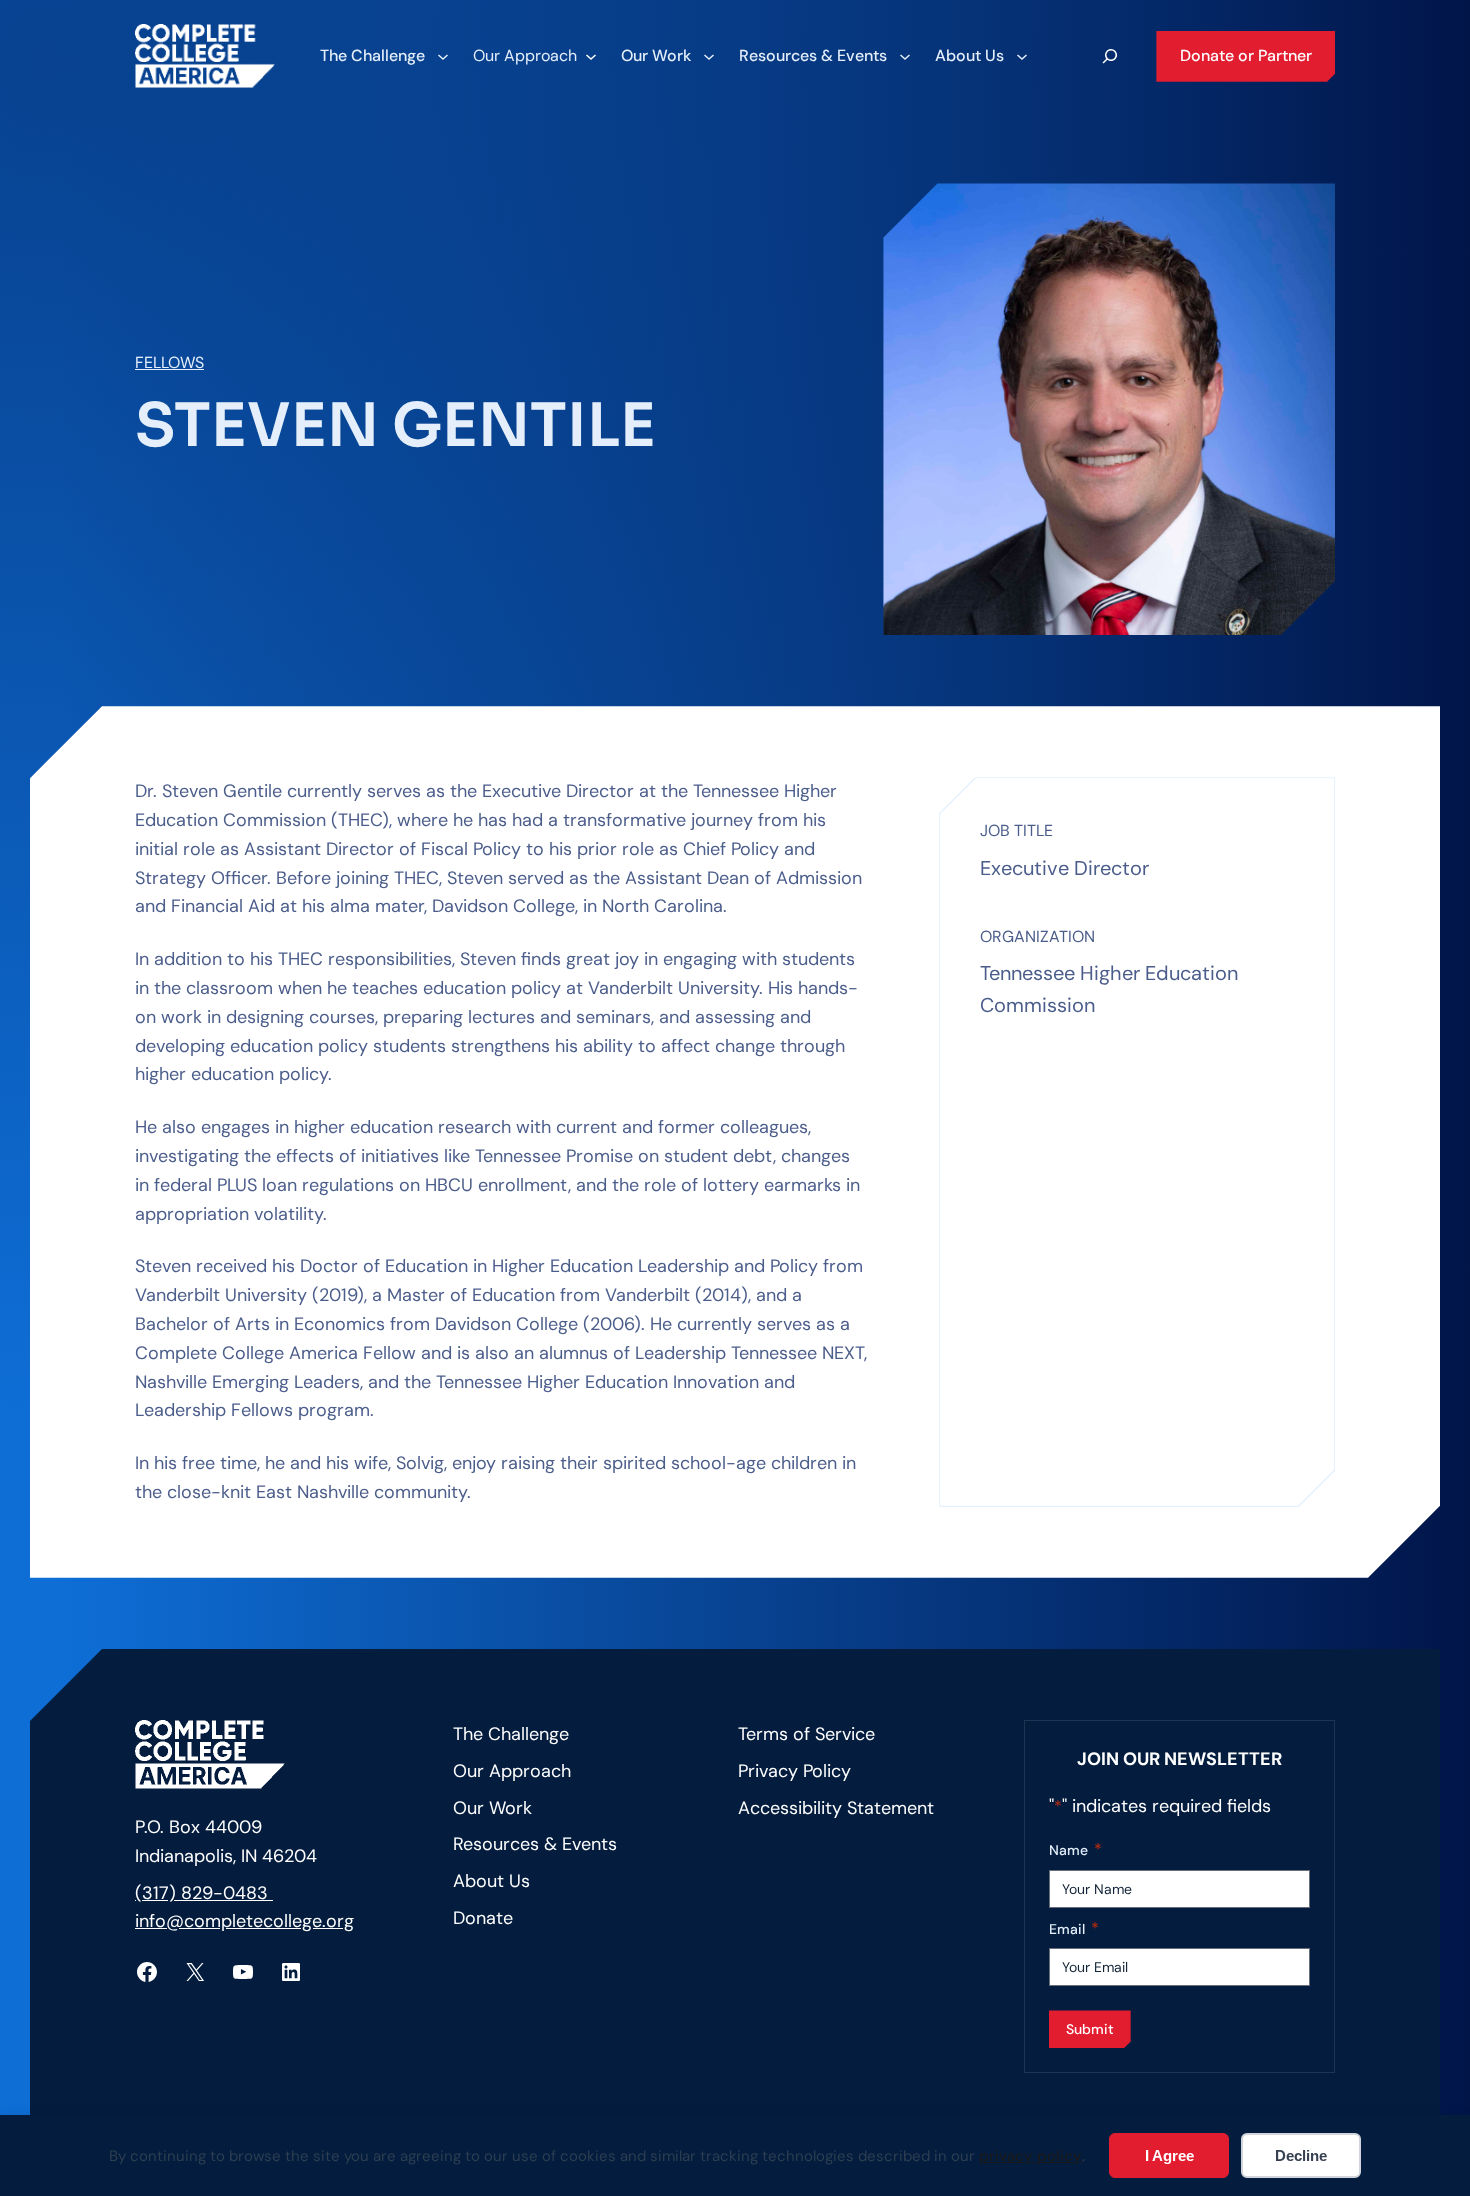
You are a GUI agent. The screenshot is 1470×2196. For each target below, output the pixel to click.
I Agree (1169, 2155)
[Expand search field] (1110, 56)
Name (1075, 1849)
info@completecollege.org (244, 1921)
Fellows (169, 362)
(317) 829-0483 (204, 1893)
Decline (1301, 2155)
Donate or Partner (1246, 55)
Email (1074, 1928)
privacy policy (1030, 2156)
